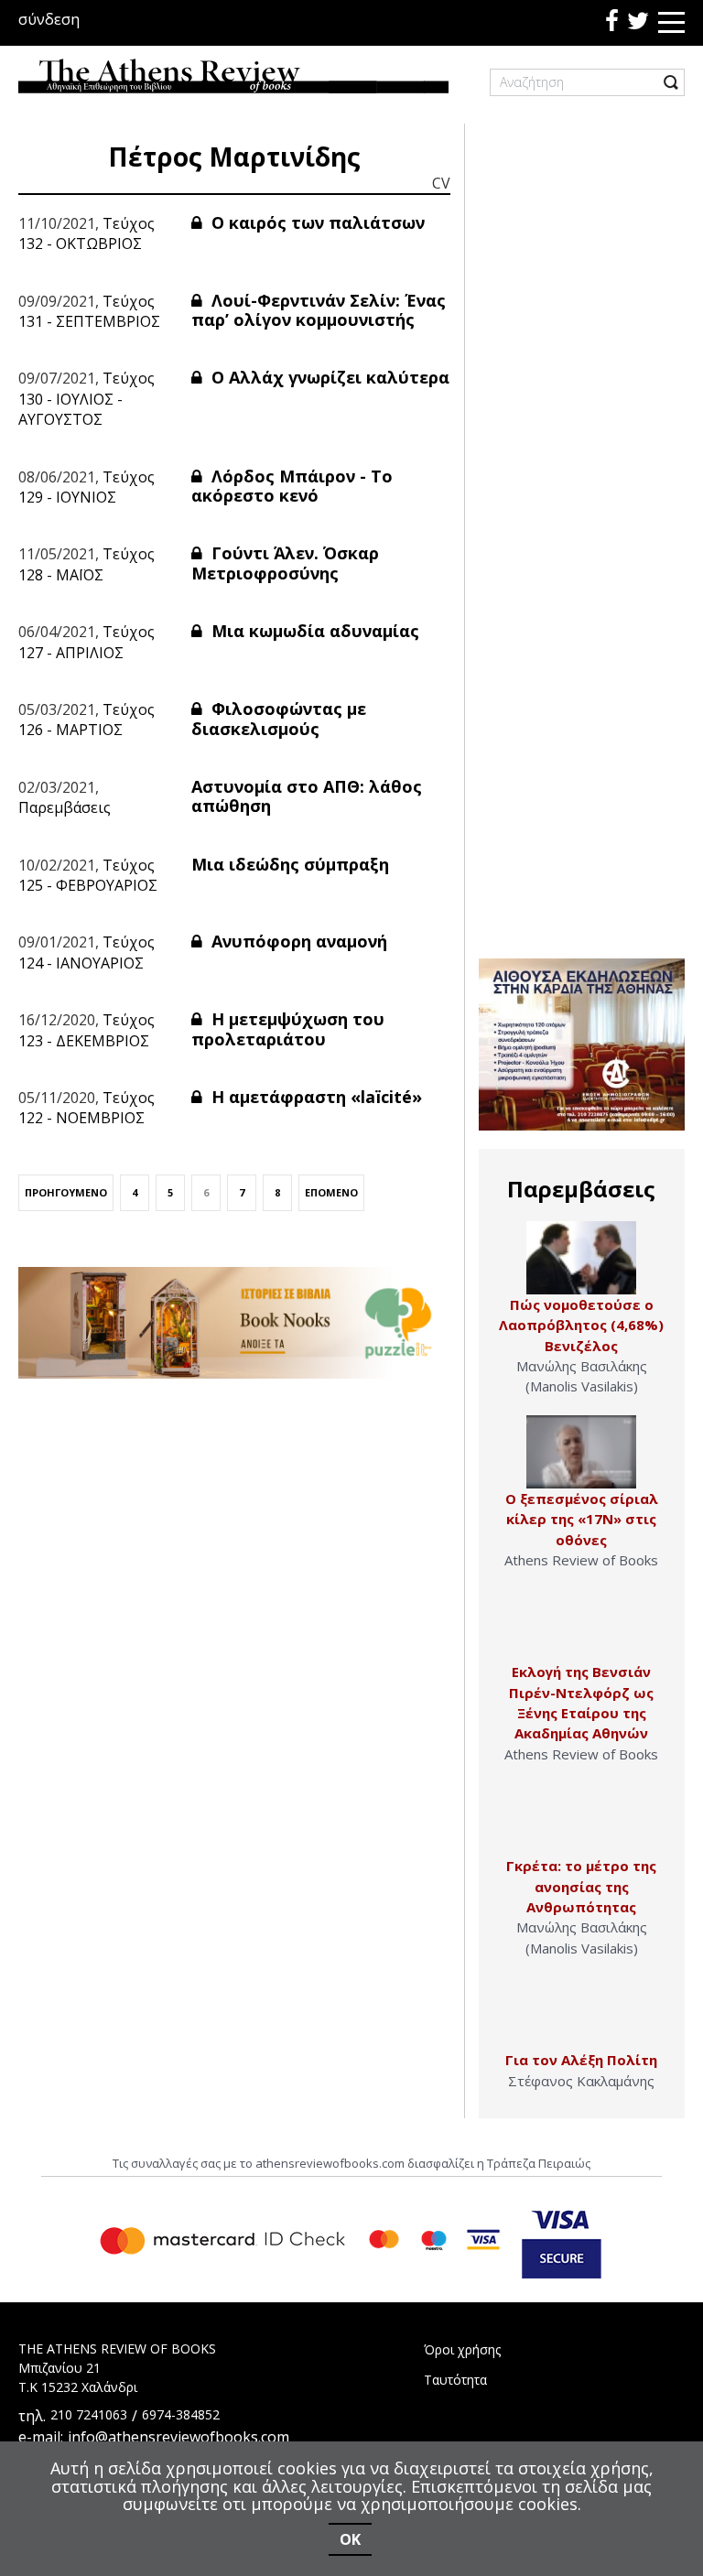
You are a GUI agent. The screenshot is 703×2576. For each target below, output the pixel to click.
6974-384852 (181, 2414)
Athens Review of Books (581, 1560)
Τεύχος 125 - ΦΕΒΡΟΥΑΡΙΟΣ (88, 875)
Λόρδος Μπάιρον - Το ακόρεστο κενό (292, 486)
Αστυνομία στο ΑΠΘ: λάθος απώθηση (307, 796)
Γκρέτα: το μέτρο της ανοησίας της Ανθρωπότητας (581, 1886)
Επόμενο (331, 1192)
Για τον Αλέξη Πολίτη (581, 2060)
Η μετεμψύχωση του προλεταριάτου (288, 1029)
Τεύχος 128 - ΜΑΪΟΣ (87, 564)
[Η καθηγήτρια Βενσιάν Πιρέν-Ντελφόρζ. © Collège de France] (581, 1625)
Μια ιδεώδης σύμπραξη (290, 864)
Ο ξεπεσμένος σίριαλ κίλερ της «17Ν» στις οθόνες (582, 1519)
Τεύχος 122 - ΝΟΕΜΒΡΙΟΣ (87, 1108)
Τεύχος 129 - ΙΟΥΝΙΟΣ (87, 487)
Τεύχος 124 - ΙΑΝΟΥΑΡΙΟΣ (87, 952)
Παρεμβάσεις (65, 807)
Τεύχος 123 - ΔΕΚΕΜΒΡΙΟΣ (87, 1030)
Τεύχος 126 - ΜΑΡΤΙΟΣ (87, 720)
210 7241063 (89, 2414)
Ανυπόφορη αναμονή (297, 941)
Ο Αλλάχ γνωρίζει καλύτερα (328, 377)
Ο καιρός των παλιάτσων (316, 222)
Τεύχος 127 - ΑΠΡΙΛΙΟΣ (87, 642)
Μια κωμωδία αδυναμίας (313, 631)
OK (350, 2539)
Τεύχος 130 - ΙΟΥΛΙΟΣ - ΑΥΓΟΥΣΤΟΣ (87, 399)
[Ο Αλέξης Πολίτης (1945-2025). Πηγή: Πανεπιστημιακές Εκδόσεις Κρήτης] (581, 2013)
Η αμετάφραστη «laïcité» (314, 1097)
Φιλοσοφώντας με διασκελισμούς (279, 719)
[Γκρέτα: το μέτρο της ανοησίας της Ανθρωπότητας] (581, 1819)
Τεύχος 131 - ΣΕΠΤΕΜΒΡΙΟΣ (89, 311)
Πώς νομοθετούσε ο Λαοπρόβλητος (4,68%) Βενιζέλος (581, 1325)
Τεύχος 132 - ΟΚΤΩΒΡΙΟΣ (87, 233)
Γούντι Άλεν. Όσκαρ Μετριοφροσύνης (285, 563)
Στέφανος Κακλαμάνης (581, 2081)
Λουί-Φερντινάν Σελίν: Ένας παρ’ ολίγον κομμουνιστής (319, 310)
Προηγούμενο (66, 1192)
